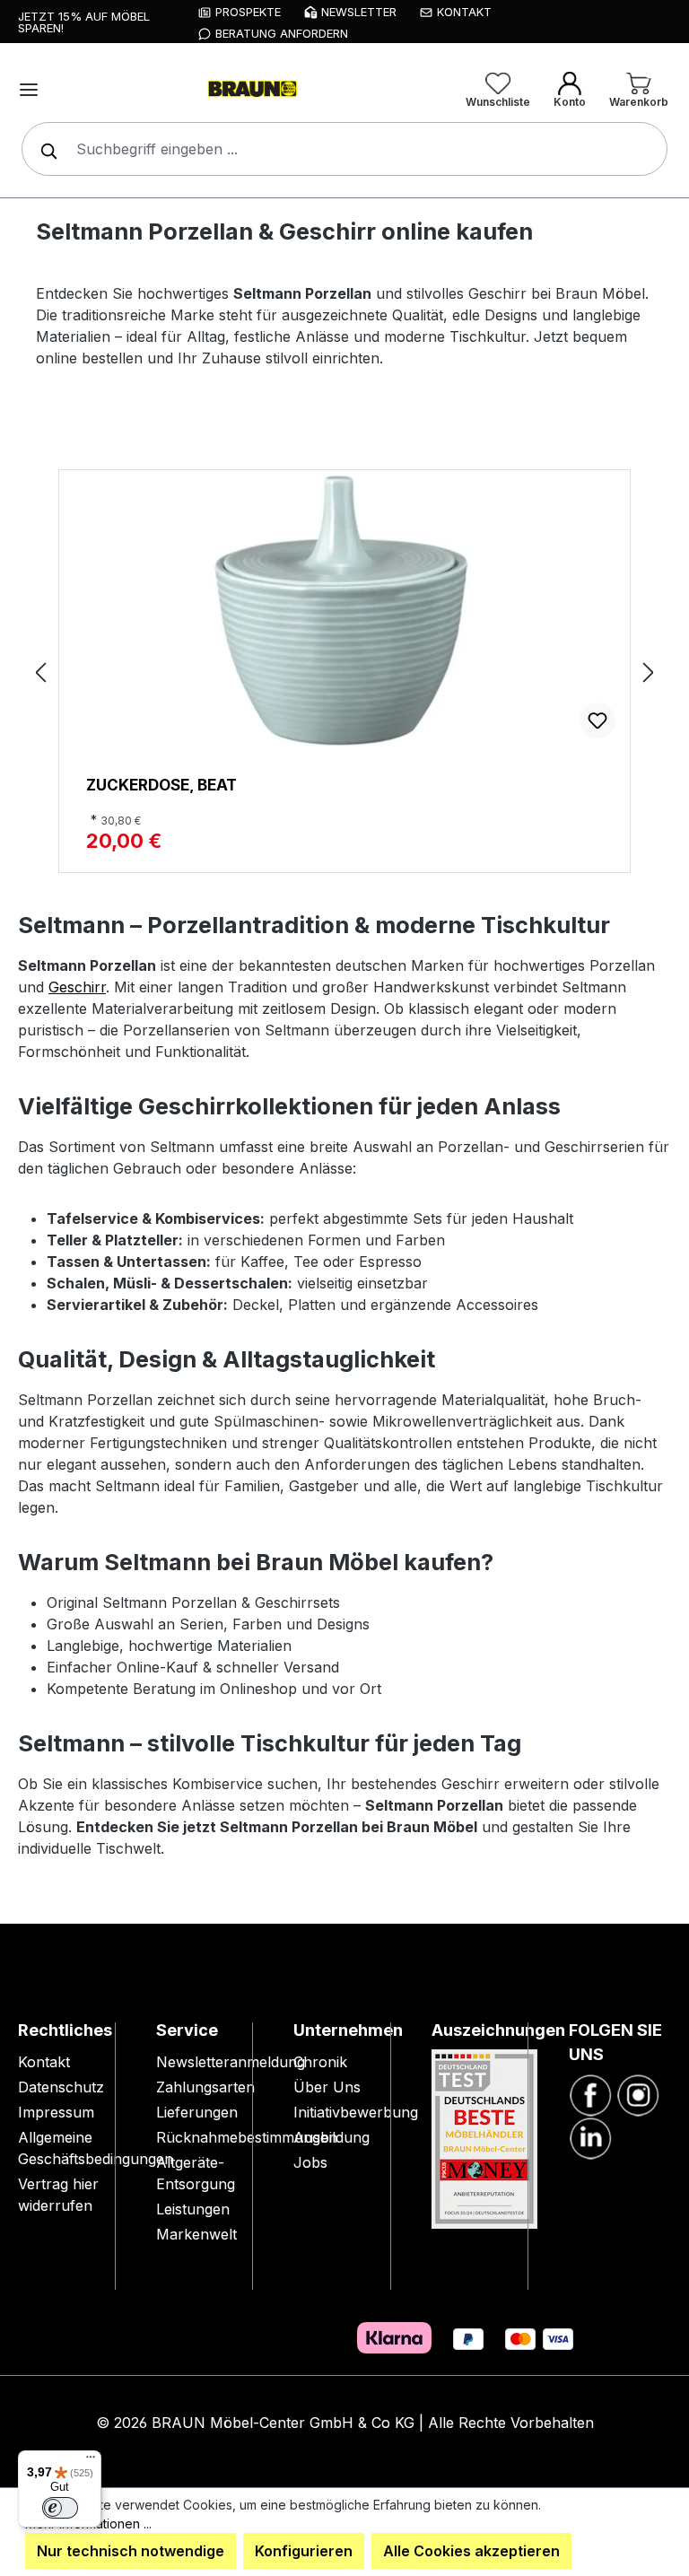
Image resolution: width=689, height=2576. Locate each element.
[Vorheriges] (40, 672)
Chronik (320, 2062)
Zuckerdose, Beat (161, 785)
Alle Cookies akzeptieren (471, 2551)
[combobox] (344, 149)
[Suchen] (45, 149)
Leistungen (193, 2209)
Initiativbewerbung (356, 2112)
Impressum (56, 2112)
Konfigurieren (304, 2551)
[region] (344, 672)
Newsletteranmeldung (231, 2062)
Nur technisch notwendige (131, 2551)
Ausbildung (331, 2137)
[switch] (60, 2508)
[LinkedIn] (590, 2137)
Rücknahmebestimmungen (247, 2137)
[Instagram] (638, 2094)
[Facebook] (590, 2094)
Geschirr (77, 987)
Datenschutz (61, 2087)
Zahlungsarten (205, 2087)
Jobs (310, 2162)
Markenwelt (196, 2234)
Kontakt (44, 2062)
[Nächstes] (649, 672)
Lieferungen (197, 2112)
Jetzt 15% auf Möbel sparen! (84, 22)
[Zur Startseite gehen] (251, 90)
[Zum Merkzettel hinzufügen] (597, 720)
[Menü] (29, 90)
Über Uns (327, 2087)
